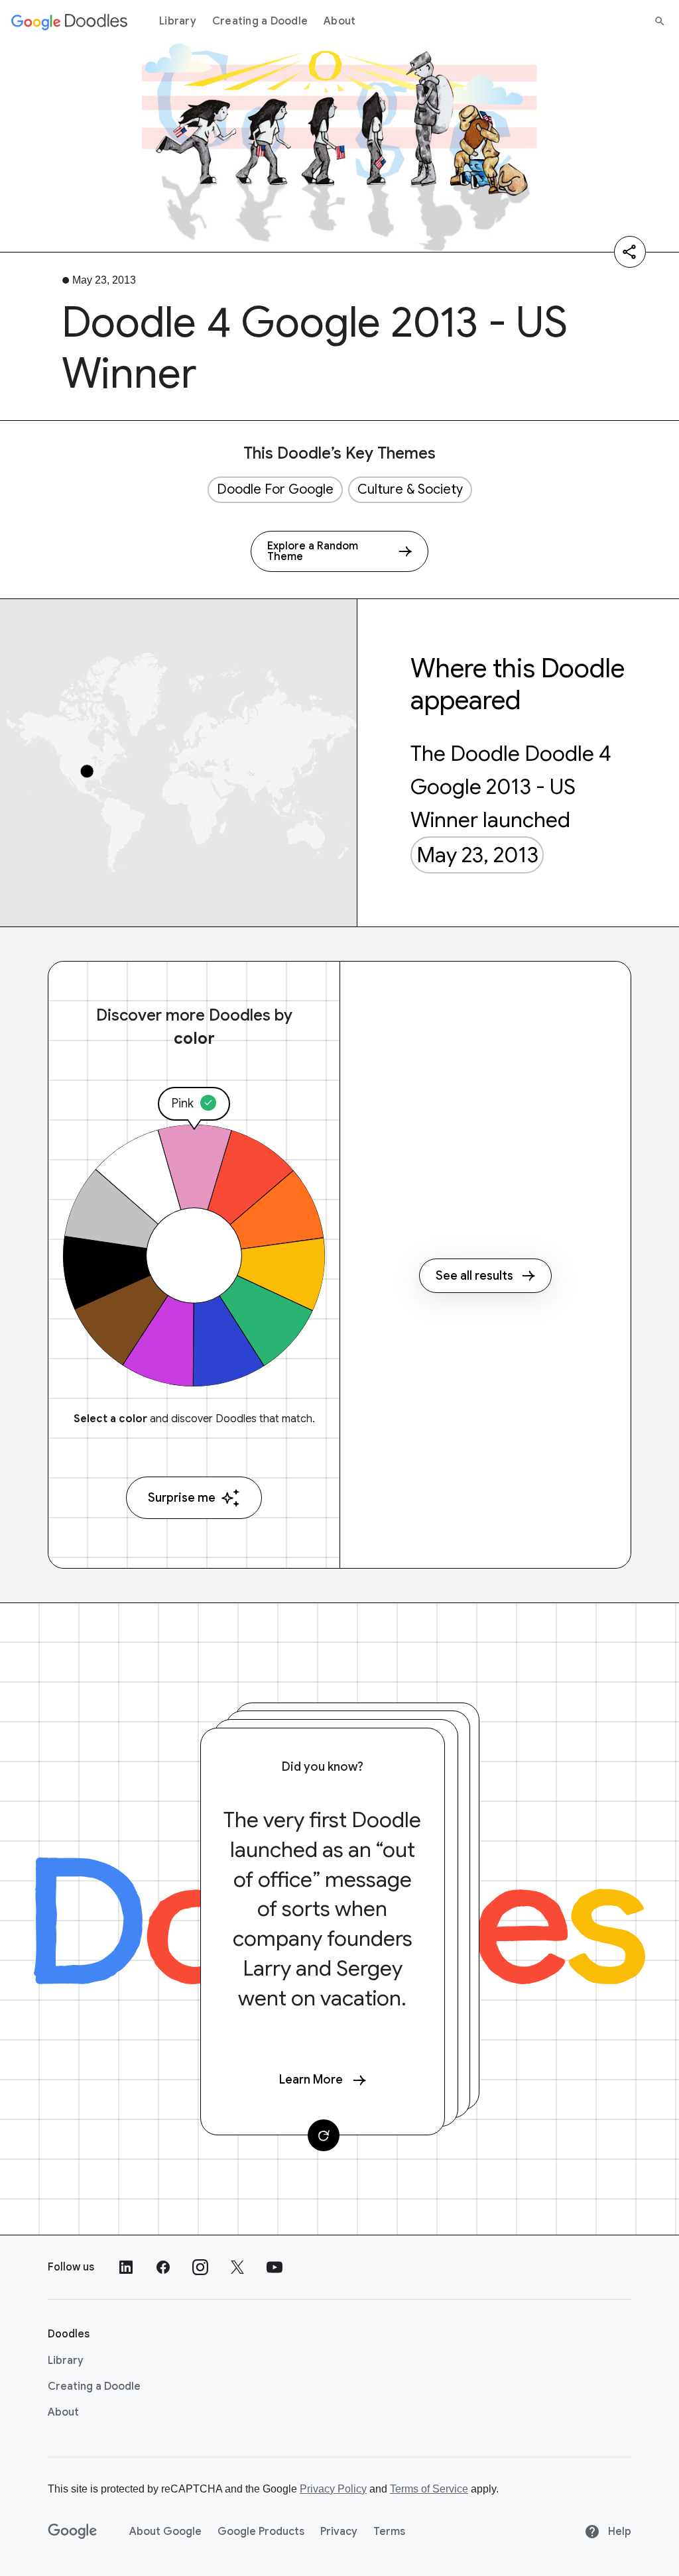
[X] (237, 2267)
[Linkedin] (126, 2267)
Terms (389, 2532)
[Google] (73, 2532)
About (339, 21)
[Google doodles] (70, 21)
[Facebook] (163, 2267)
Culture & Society (410, 489)
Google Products (261, 2532)
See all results (474, 1276)
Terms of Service (429, 2489)
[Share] (630, 252)
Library (178, 21)
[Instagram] (200, 2267)
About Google (165, 2532)
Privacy (339, 2532)
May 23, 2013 (477, 855)
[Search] (660, 21)
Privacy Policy (333, 2489)
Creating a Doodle (260, 21)
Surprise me (182, 1498)
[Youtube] (275, 2267)
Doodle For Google (275, 489)
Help (618, 2532)
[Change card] (324, 2135)
